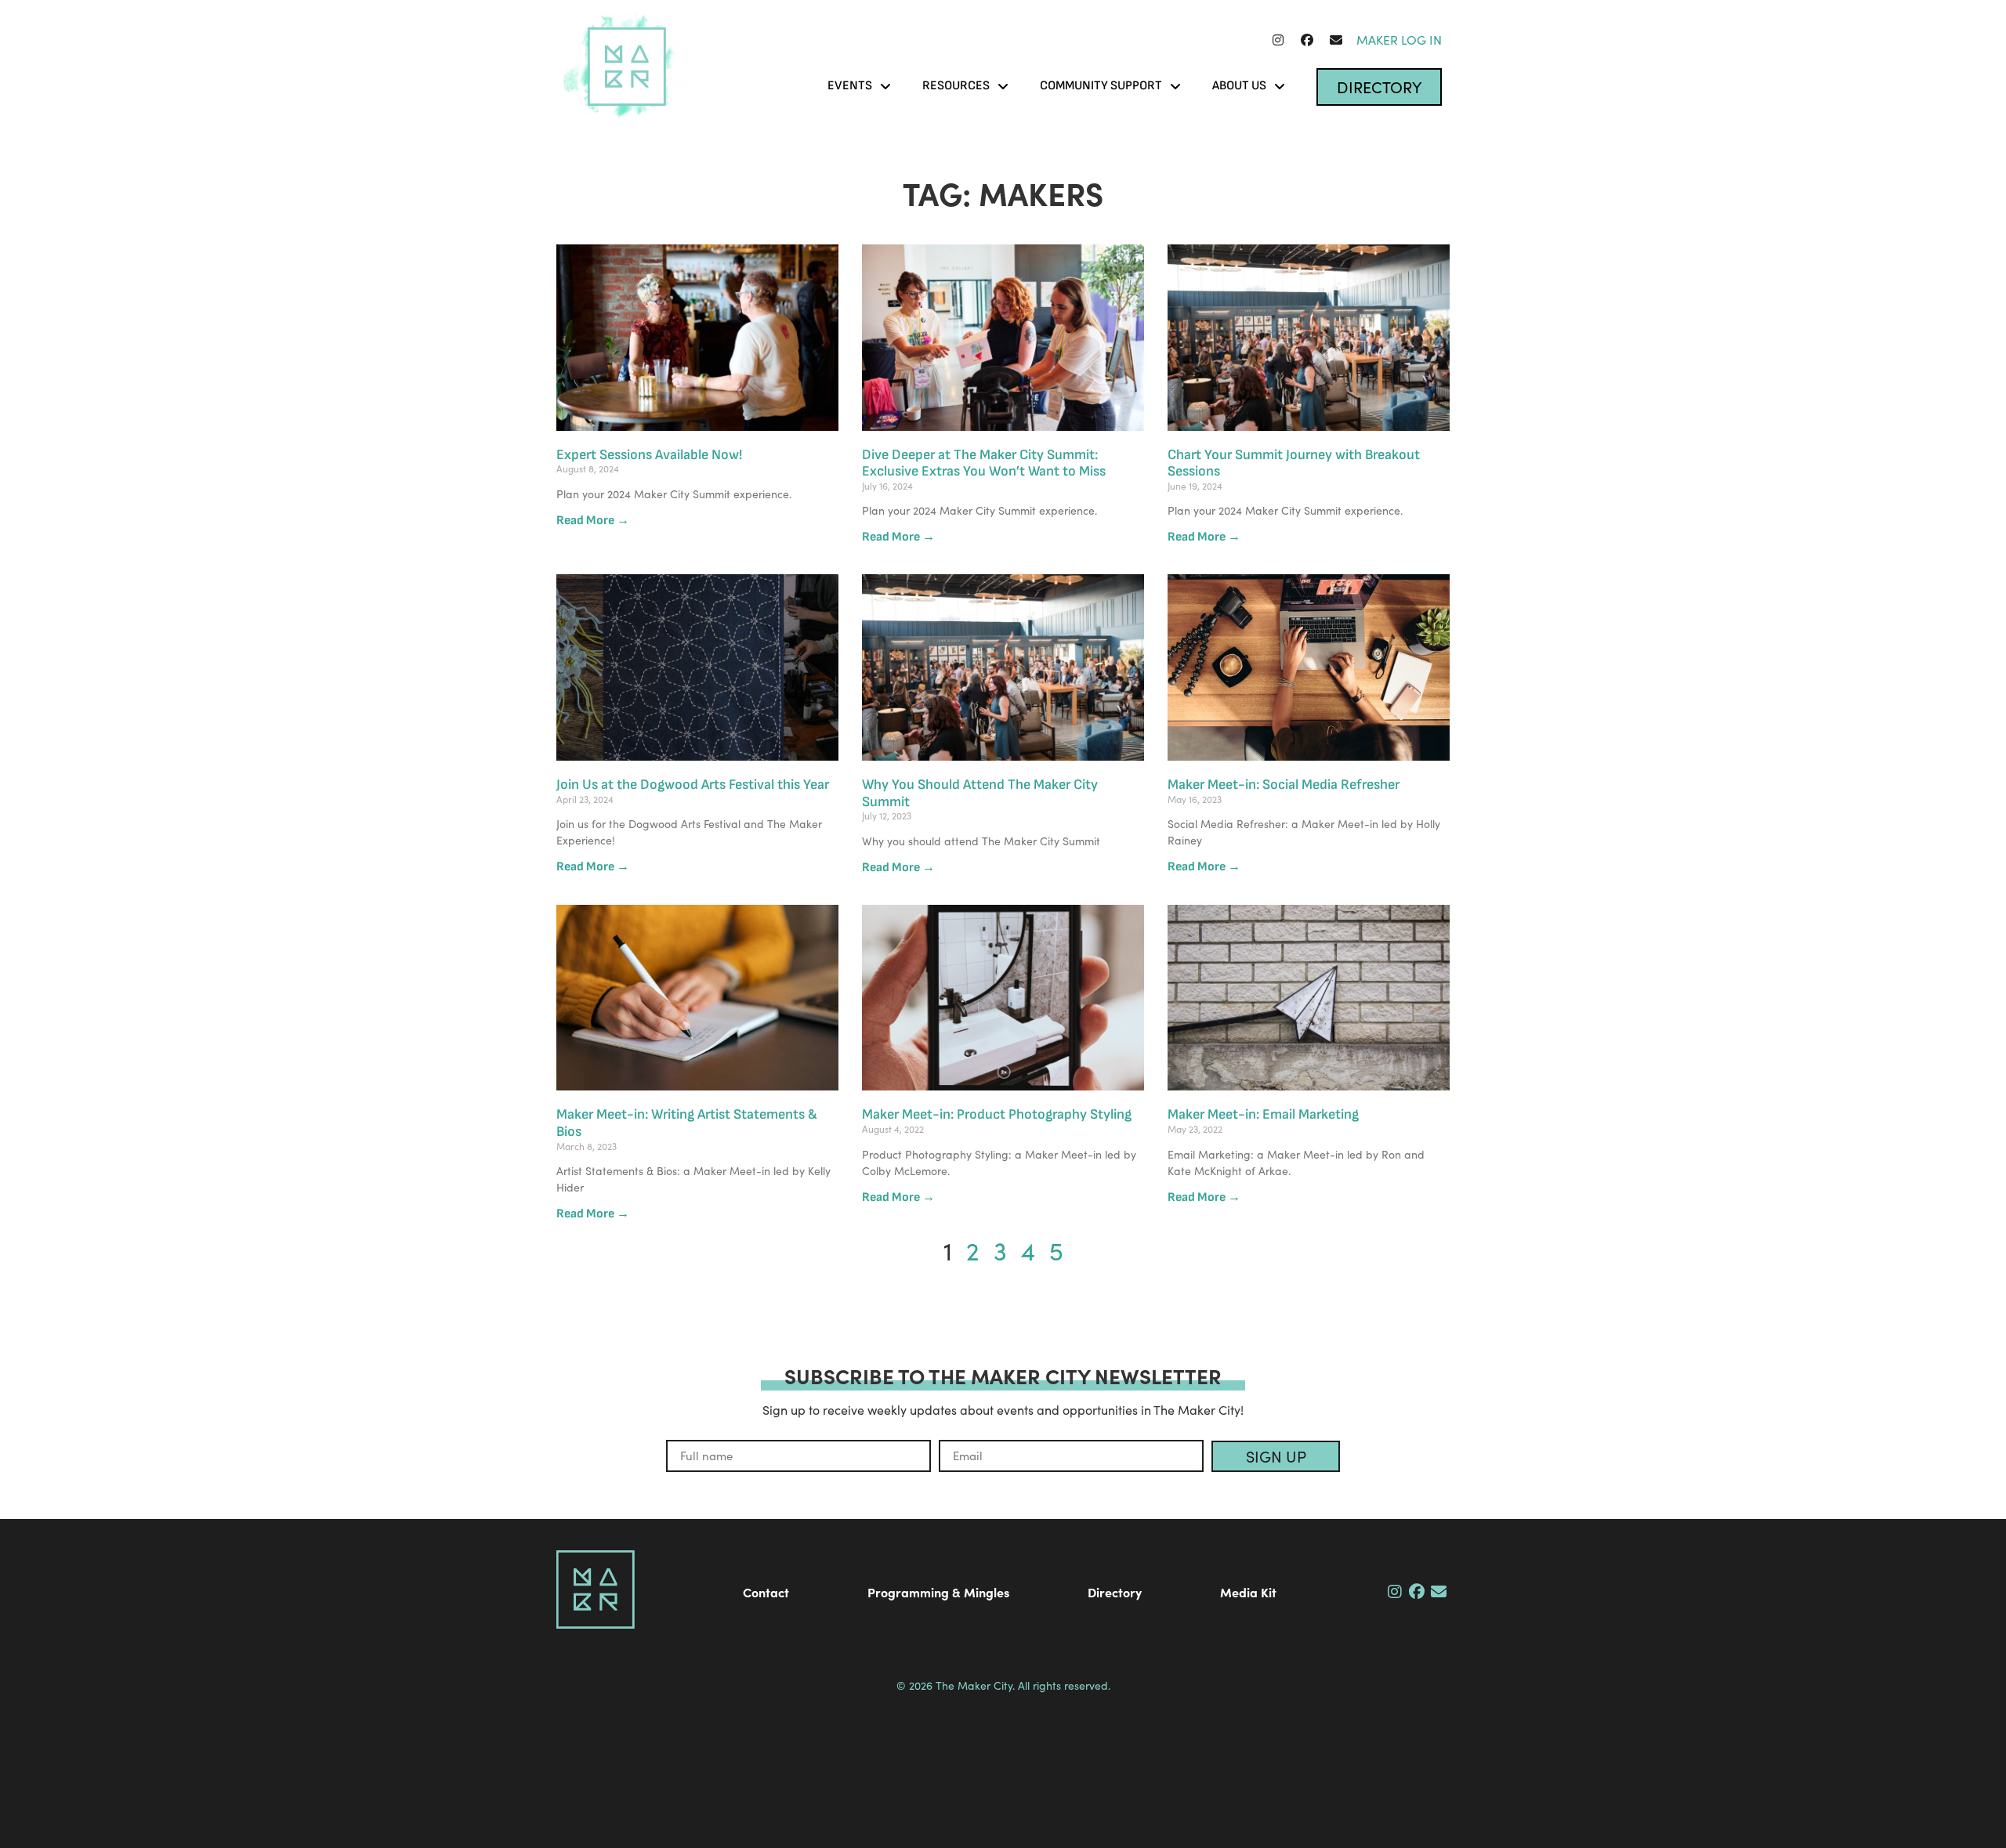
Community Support (1101, 86)
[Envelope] (1336, 40)
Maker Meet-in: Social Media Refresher (1284, 785)
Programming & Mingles (938, 1592)
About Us (1239, 86)
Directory (1115, 1592)
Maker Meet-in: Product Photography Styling (997, 1114)
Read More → (593, 521)
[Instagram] (1278, 40)
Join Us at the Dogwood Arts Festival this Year (693, 785)
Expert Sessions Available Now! (649, 455)
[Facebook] (1307, 40)
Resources (956, 86)
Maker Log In (1399, 40)
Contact (766, 1592)
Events (850, 86)
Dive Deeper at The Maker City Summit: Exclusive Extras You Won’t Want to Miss (984, 463)
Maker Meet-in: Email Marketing (1263, 1114)
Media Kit (1248, 1592)
